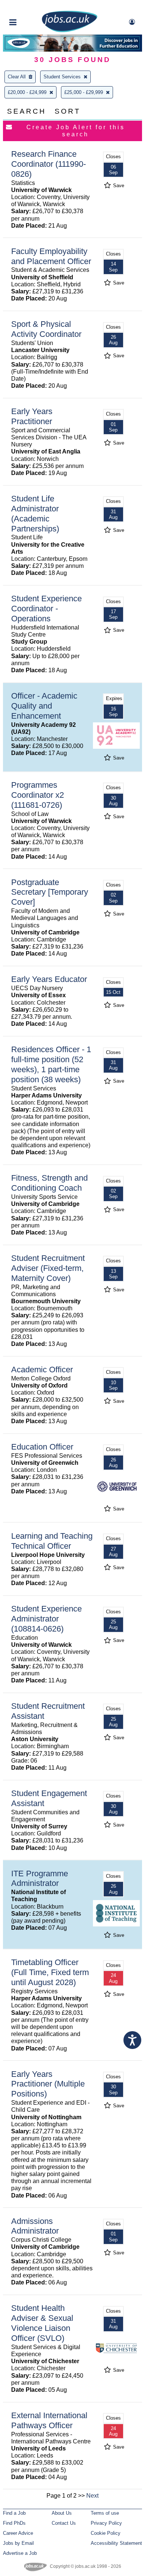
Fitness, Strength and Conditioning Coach (49, 1183)
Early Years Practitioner (32, 416)
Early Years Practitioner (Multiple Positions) (48, 2084)
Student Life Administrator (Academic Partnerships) (35, 514)
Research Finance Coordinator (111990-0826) (49, 164)
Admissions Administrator (35, 2226)
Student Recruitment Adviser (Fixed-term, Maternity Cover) (48, 1268)
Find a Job (14, 2513)
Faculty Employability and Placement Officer (51, 256)
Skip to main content (30, 6)
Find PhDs (14, 2523)
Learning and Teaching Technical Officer (52, 1541)
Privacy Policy (106, 2523)
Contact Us (64, 2523)
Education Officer (42, 1447)
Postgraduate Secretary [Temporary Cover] (50, 892)
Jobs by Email (18, 2543)
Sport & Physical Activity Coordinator (46, 329)
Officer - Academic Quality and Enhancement (44, 706)
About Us (62, 2513)
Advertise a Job (20, 2553)
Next (92, 2496)
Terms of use (105, 2513)
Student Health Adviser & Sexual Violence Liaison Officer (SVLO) (42, 2323)
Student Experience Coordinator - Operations (46, 609)
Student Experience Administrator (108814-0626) (46, 1619)
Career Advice (18, 2533)
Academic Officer (42, 1370)
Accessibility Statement (116, 2543)
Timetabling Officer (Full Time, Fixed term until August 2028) (50, 1972)
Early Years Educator (49, 979)
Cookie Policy (106, 2533)
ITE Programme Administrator (40, 1879)
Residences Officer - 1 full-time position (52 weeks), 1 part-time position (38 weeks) (51, 1064)
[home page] (70, 31)
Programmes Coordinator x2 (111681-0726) (38, 795)
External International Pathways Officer (49, 2420)
